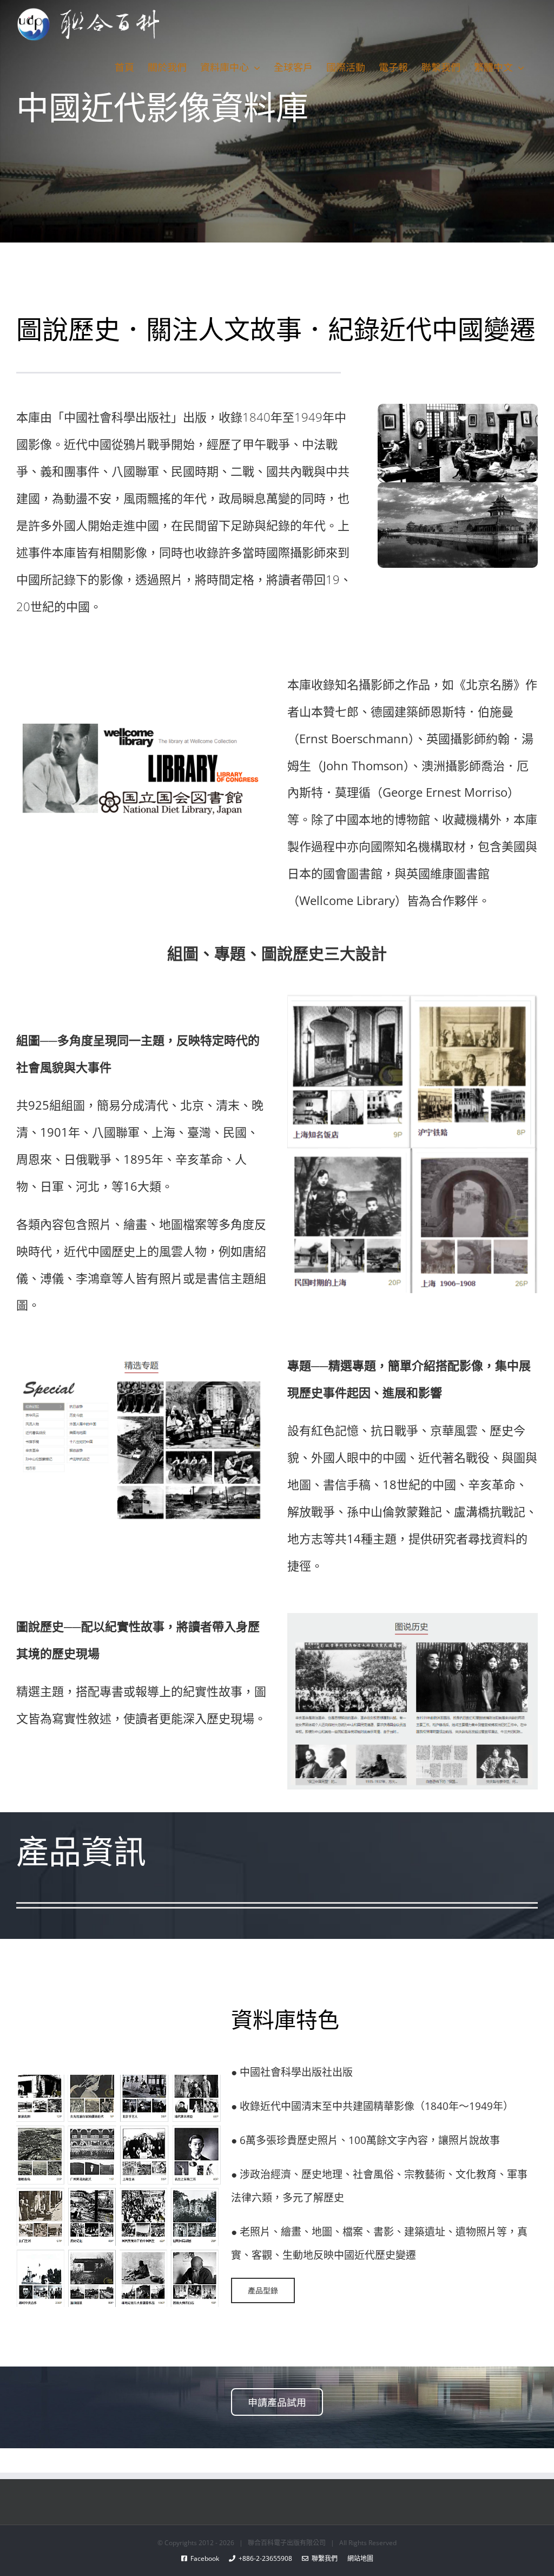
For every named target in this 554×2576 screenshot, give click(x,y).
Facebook (208, 2558)
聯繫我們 (323, 2558)
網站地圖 (355, 2558)
